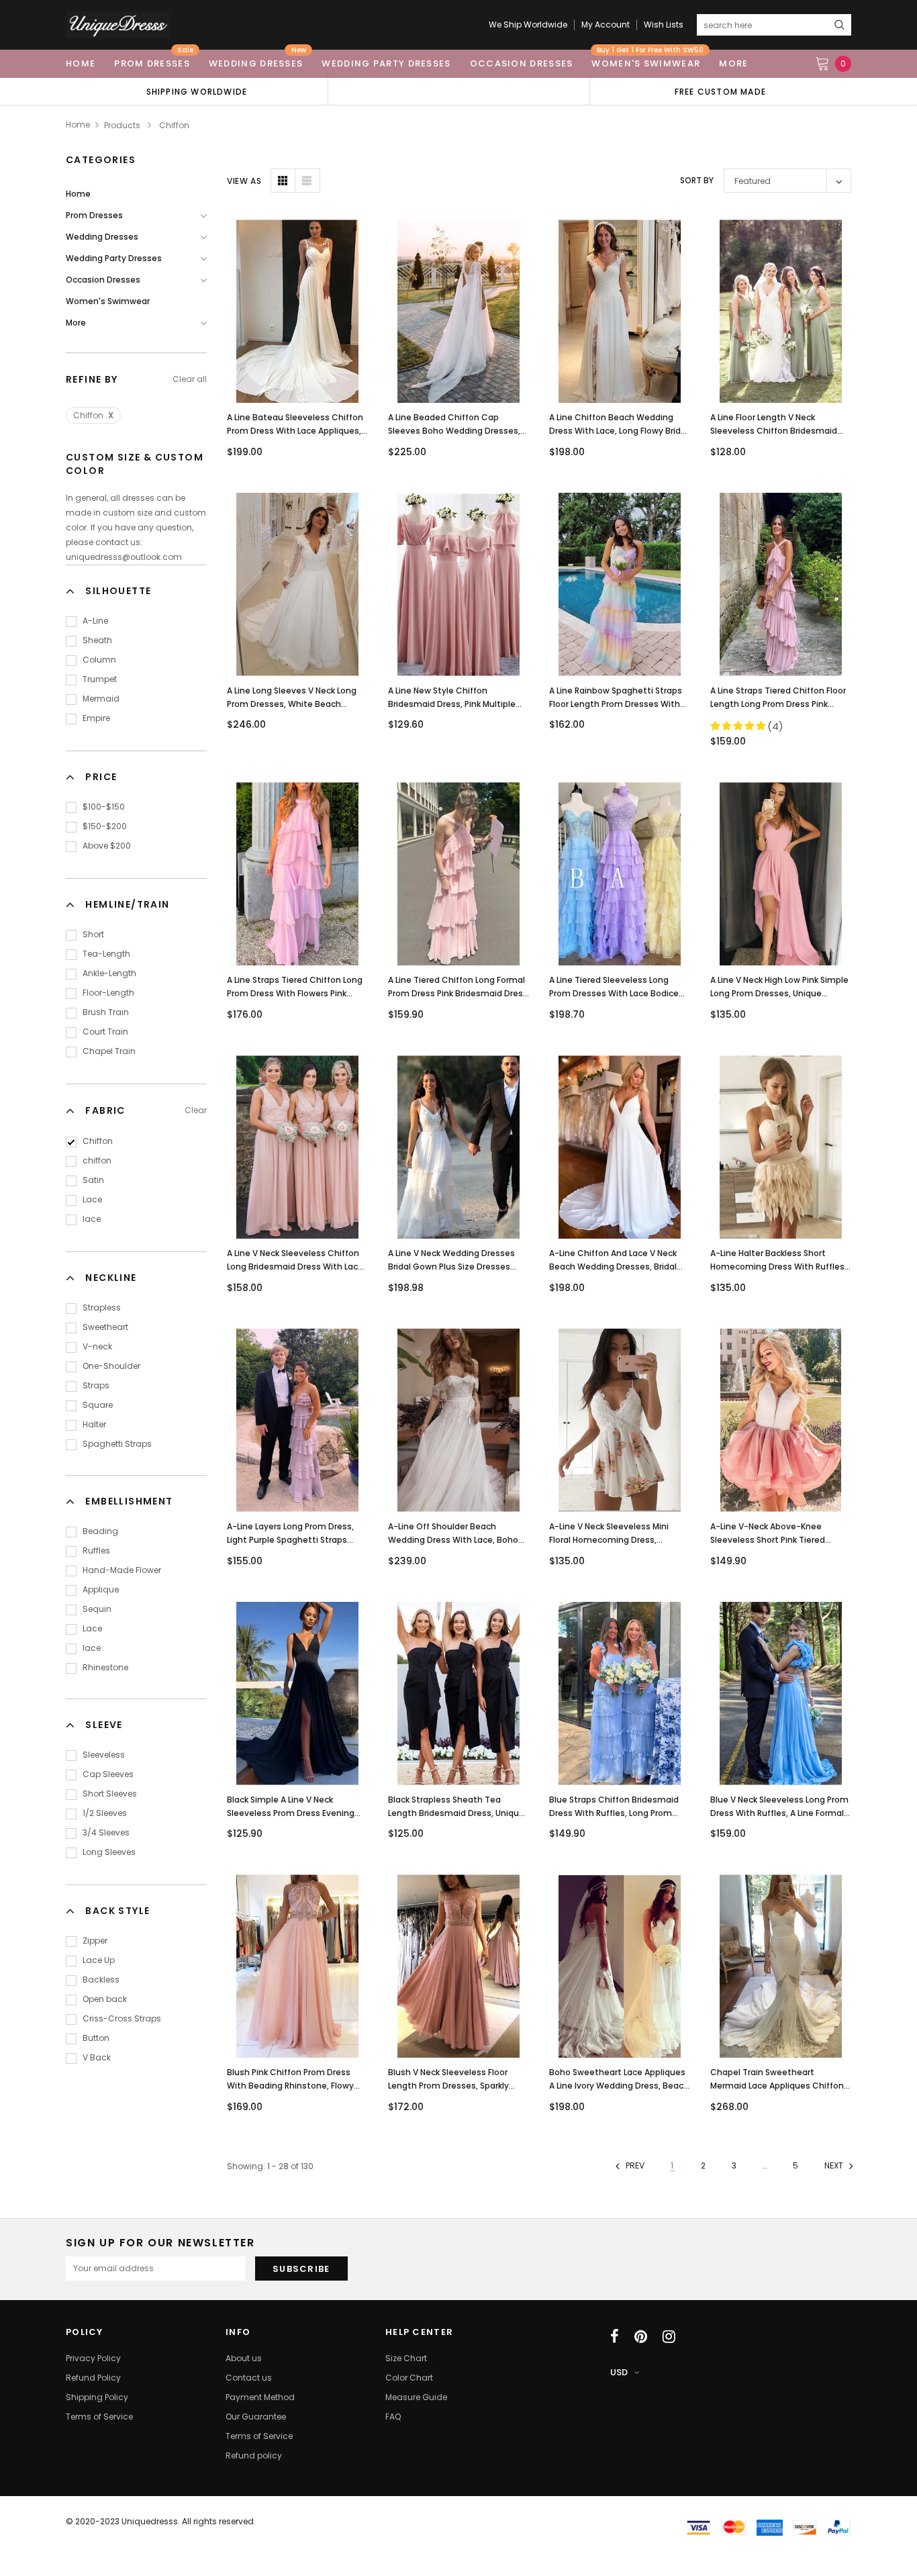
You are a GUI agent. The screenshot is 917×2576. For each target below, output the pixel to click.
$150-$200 (105, 826)
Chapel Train (109, 1051)
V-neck (97, 1346)
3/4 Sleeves (106, 1832)
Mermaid (101, 699)
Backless (101, 1979)
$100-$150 (104, 807)
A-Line (95, 621)
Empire (96, 718)
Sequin (97, 1609)
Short (93, 934)
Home (78, 125)
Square (98, 1405)
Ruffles (96, 1551)
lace (92, 1219)
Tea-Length (106, 954)
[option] (197, 91)
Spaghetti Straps (117, 1444)
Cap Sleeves (108, 1774)
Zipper (95, 1941)
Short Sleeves (110, 1794)
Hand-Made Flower (122, 1570)
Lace (92, 1199)
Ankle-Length (109, 973)
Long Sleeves (109, 1852)
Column (99, 660)
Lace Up (99, 1960)
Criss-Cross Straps (122, 2018)
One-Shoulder (111, 1366)
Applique (101, 1589)
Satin (93, 1180)
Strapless (102, 1307)
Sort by (697, 180)
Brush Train (106, 1012)
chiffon (97, 1160)
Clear (196, 1110)
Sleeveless (104, 1755)
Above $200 (107, 846)
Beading (100, 1531)
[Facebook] (615, 2336)
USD (619, 2372)
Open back (105, 1999)
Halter (94, 1424)
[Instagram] (669, 2336)
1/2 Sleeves (105, 1813)
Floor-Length (108, 993)
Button (96, 2038)
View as (244, 181)
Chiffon (93, 415)
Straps (96, 1385)
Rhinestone (105, 1667)
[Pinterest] (641, 2336)
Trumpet (100, 679)
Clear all (190, 379)
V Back (97, 2057)
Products (122, 125)
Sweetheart (105, 1327)
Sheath (97, 640)
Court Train (105, 1032)
